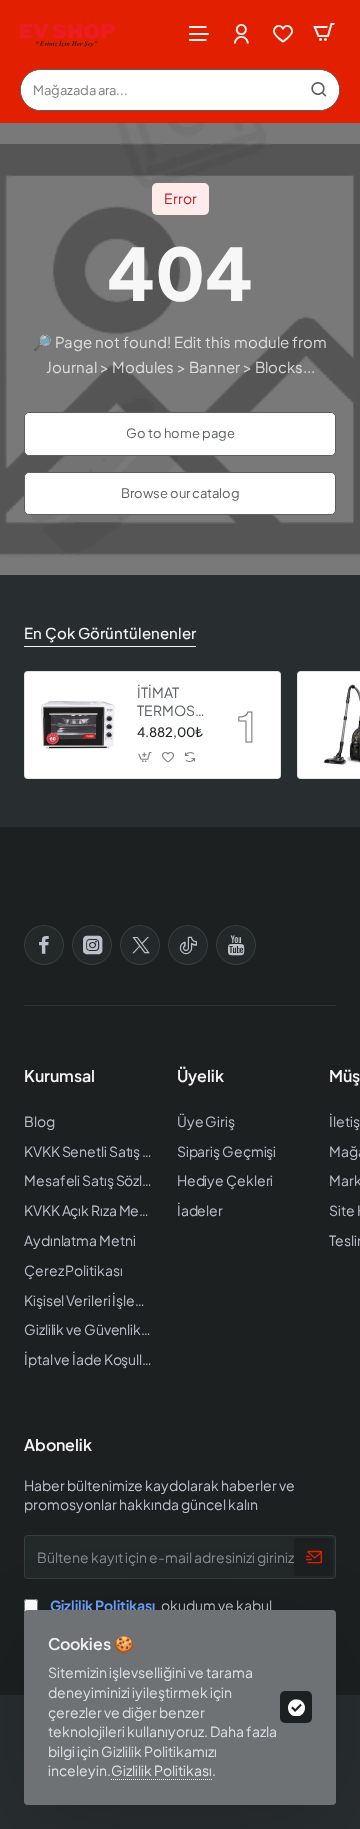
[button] (145, 756)
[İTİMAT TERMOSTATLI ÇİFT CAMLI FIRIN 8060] (78, 725)
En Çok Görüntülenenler (110, 632)
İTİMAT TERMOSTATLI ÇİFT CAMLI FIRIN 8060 (172, 701)
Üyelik (200, 1076)
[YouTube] (236, 945)
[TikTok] (188, 945)
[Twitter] (140, 945)
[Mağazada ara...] (319, 90)
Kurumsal (59, 1076)
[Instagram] (92, 945)
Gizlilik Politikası (161, 1770)
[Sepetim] (324, 32)
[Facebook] (44, 945)
